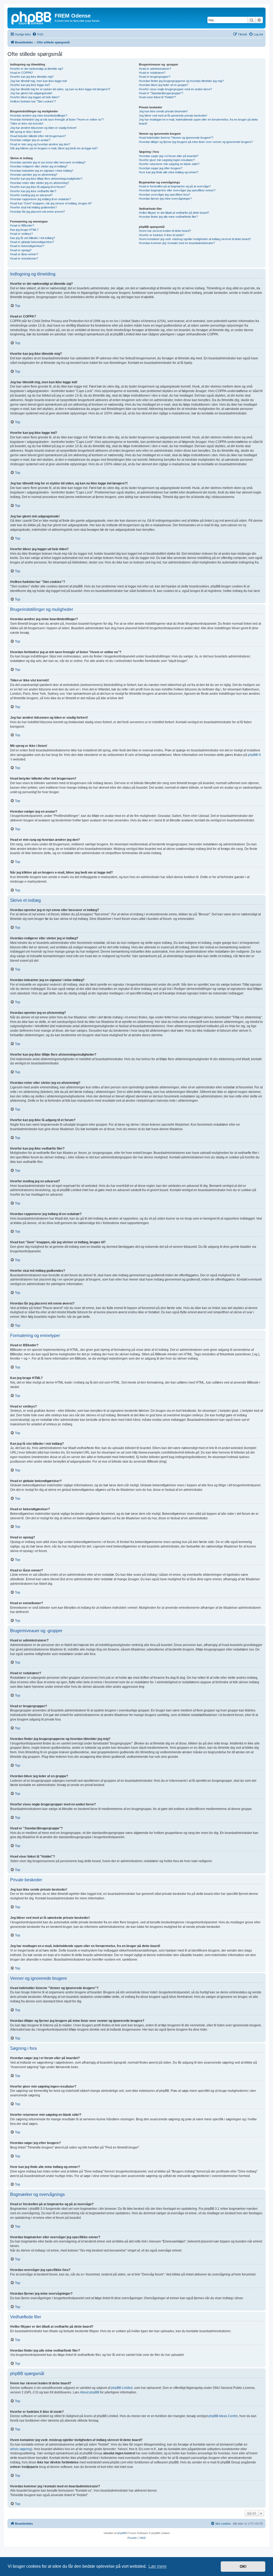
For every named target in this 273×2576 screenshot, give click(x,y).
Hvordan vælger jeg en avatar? (30, 140)
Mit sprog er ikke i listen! (26, 132)
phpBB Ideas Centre (223, 2416)
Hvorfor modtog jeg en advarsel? (31, 195)
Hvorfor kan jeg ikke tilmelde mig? (32, 77)
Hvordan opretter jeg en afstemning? (34, 175)
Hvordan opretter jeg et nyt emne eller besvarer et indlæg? (48, 162)
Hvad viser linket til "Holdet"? (157, 97)
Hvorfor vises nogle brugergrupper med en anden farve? (175, 89)
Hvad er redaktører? (152, 73)
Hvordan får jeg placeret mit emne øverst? (37, 212)
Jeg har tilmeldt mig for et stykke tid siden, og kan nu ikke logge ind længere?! (60, 89)
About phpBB (90, 2392)
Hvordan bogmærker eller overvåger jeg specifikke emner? (177, 190)
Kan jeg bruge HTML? (24, 230)
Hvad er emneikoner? (24, 258)
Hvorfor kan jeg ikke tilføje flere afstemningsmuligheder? (46, 179)
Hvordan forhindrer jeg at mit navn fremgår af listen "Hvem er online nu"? (57, 120)
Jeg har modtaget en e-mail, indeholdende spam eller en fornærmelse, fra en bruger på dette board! (198, 122)
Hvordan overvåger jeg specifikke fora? (164, 195)
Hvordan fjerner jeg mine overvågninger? (165, 199)
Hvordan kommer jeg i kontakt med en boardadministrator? (177, 243)
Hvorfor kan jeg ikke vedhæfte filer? (33, 191)
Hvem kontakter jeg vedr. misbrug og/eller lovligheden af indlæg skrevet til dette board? (195, 239)
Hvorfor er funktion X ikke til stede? (162, 235)
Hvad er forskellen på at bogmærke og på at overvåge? (175, 186)
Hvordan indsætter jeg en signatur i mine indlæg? (42, 171)
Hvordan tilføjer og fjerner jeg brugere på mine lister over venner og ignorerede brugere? (196, 142)
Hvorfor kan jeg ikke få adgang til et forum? (38, 187)
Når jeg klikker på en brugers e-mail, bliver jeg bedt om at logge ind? (54, 148)
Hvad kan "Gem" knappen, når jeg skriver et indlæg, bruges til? (51, 203)
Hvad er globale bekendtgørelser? (32, 242)
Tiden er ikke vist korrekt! (27, 124)
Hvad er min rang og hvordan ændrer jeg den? (40, 144)
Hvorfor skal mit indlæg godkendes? (33, 207)
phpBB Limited (122, 2388)
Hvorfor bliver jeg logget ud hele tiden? (35, 97)
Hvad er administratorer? (155, 69)
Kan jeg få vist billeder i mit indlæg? (33, 238)
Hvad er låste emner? (24, 254)
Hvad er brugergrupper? (155, 77)
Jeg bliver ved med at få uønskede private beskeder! (173, 116)
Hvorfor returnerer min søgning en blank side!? (169, 164)
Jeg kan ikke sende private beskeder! (163, 111)
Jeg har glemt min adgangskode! (31, 93)
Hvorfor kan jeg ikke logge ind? (30, 85)
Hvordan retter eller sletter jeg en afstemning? (40, 183)
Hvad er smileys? (21, 234)
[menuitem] (38, 34)
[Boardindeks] (32, 17)
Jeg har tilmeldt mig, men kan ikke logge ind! (39, 81)
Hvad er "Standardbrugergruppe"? (161, 93)
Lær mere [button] (158, 2566)
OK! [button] (243, 2566)
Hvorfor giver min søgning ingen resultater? (167, 160)
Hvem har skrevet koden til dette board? (165, 231)
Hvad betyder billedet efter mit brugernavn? (38, 136)
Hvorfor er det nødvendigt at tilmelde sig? (37, 69)
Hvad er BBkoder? (22, 225)
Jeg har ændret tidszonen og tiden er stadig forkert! (43, 128)
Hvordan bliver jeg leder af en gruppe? (164, 85)
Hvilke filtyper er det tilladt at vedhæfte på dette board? (174, 213)
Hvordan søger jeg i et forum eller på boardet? (169, 156)
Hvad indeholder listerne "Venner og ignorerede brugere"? (176, 138)
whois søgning (21, 2449)
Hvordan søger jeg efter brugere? (161, 168)
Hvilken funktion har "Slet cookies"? (33, 101)
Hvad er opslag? (21, 250)
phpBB (122, 2533)
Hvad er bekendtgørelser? (27, 246)
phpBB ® (254, 755)
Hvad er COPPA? (21, 73)
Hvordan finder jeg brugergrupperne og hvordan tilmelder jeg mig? (181, 81)
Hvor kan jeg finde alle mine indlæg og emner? (169, 172)
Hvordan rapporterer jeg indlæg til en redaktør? (41, 199)
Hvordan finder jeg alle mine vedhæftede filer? (168, 217)
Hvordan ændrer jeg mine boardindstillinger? (39, 116)
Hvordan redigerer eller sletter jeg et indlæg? (39, 166)
